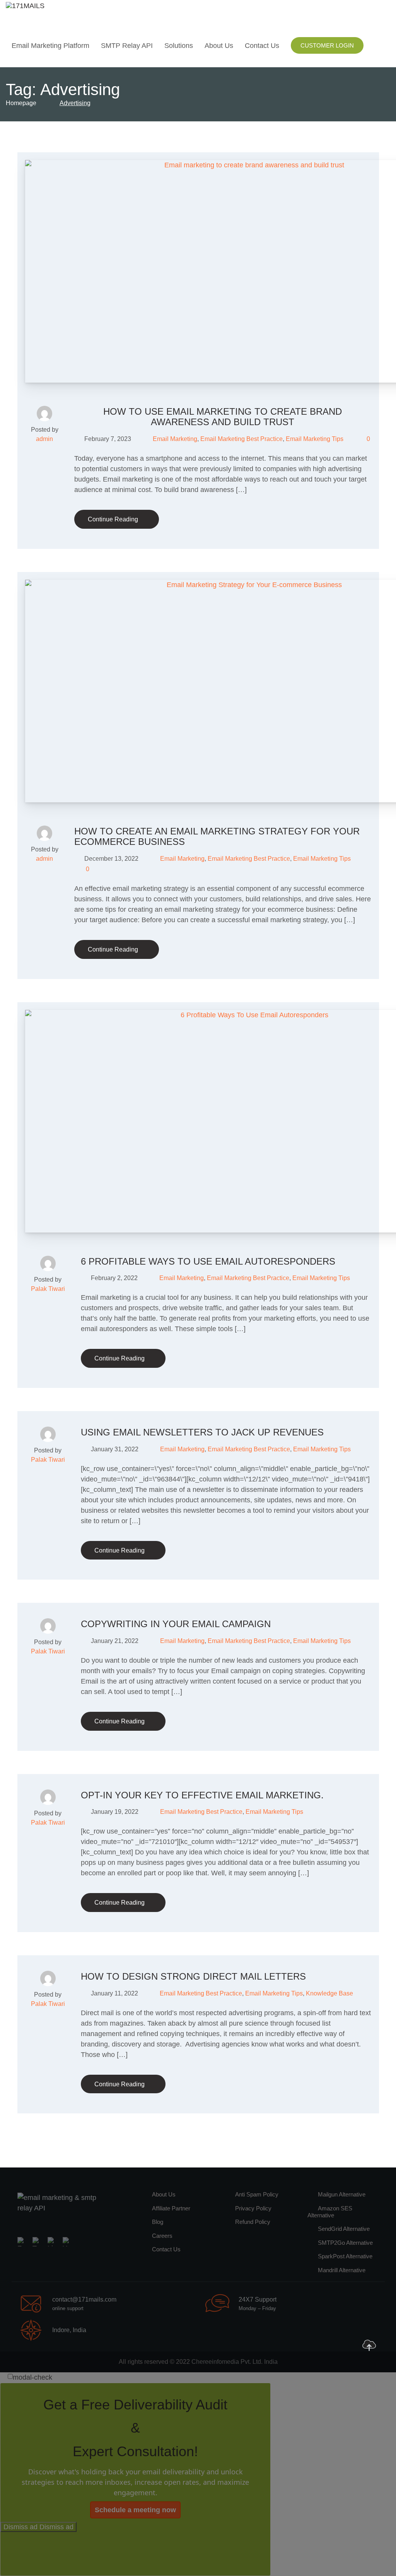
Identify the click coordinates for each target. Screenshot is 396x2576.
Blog (158, 2222)
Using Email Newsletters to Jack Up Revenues (202, 1432)
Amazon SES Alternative (330, 2212)
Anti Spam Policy (257, 2194)
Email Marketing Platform (50, 46)
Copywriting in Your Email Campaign (176, 1624)
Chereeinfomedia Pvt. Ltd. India (235, 2362)
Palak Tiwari (48, 1289)
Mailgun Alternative (342, 2194)
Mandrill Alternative (342, 2270)
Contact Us (262, 46)
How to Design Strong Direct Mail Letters (193, 1976)
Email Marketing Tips (315, 439)
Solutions (179, 46)
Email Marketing (175, 439)
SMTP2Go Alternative (345, 2243)
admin (44, 439)
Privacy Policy (253, 2208)
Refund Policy (253, 2222)
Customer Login (327, 45)
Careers (162, 2236)
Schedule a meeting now (135, 2510)
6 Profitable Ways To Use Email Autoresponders (208, 1261)
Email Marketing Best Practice (242, 439)
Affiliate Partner (171, 2208)
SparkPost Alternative (345, 2256)
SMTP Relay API (127, 46)
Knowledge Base (329, 1993)
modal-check (32, 2377)
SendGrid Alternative (344, 2229)
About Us (219, 46)
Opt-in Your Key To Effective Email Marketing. (202, 1795)
